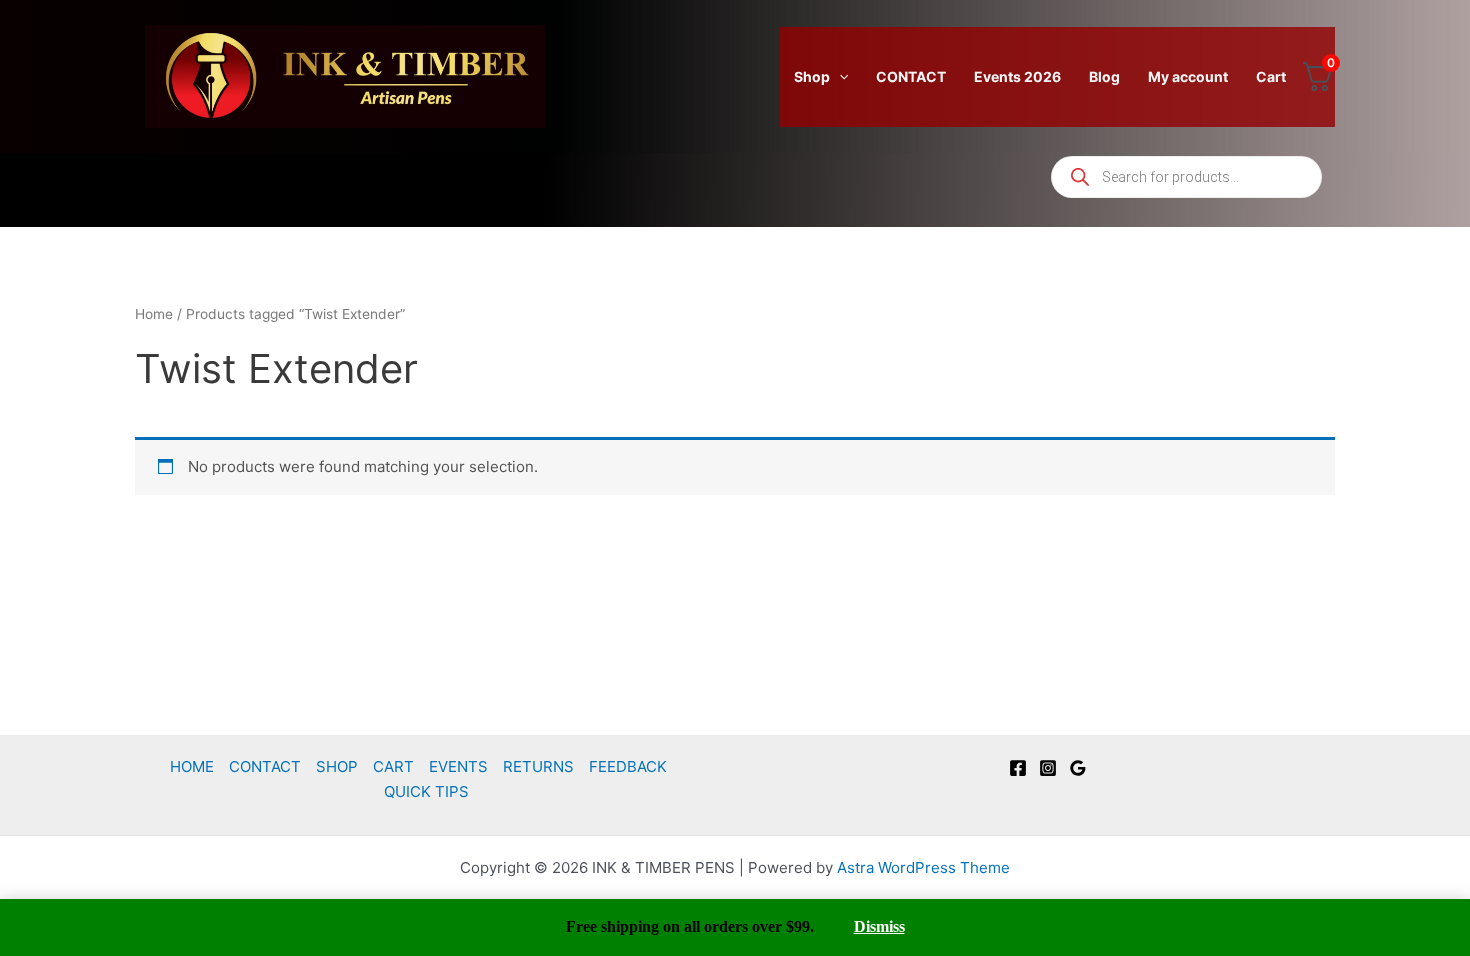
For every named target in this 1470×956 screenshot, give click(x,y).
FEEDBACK (628, 766)
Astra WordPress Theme (923, 867)
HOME (192, 766)
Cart (1271, 76)
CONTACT (911, 76)
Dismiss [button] (879, 926)
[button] (839, 77)
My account (1188, 76)
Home (154, 314)
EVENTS (458, 766)
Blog (1104, 76)
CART (393, 766)
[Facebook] (1018, 768)
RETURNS (538, 766)
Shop (812, 76)
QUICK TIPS (426, 791)
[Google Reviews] (1078, 768)
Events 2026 (1017, 76)
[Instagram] (1048, 768)
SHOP (337, 766)
